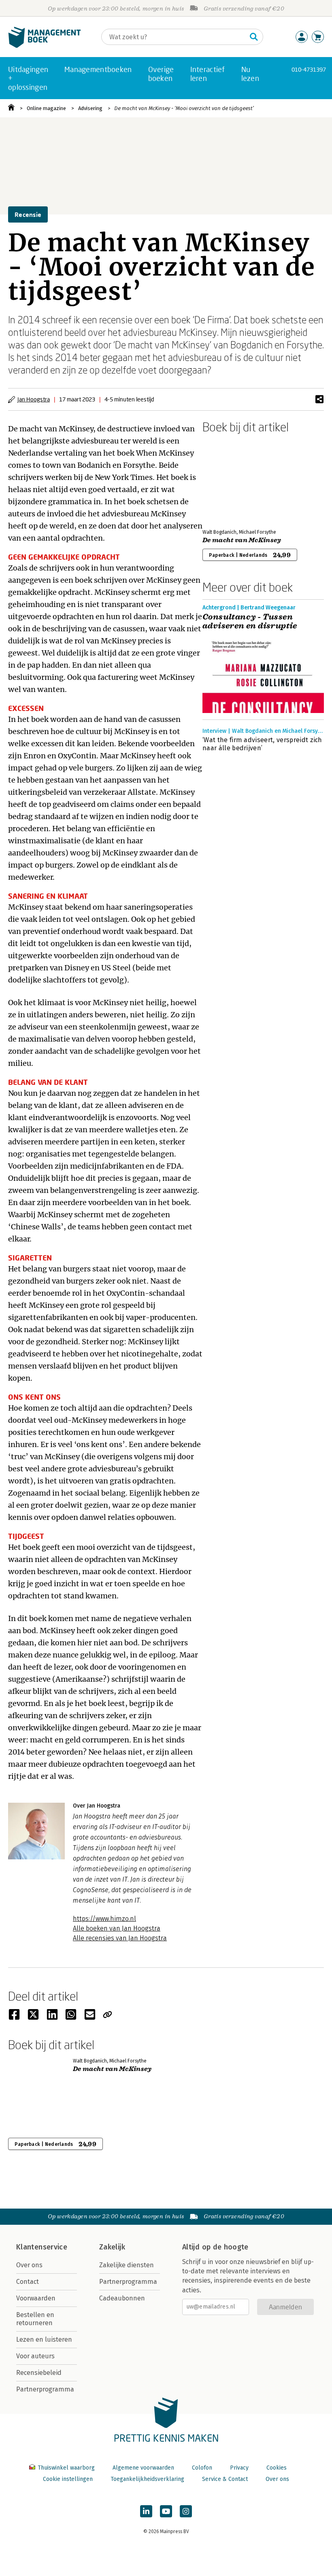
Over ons (29, 2265)
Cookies (277, 2468)
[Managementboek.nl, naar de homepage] (45, 46)
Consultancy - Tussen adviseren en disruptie (250, 622)
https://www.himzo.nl (104, 1919)
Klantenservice (42, 2247)
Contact (28, 2282)
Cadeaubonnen (122, 2298)
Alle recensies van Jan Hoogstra (120, 1938)
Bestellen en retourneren (35, 2319)
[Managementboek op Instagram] (186, 2511)
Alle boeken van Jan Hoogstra (117, 1928)
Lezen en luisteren (44, 2339)
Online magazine (46, 108)
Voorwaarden (36, 2298)
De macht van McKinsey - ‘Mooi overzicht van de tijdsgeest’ (184, 108)
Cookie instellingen (68, 2479)
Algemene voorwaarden (143, 2468)
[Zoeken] (254, 37)
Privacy (239, 2468)
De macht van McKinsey (242, 540)
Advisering (90, 108)
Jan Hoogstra (34, 399)
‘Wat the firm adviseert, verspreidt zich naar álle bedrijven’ (262, 744)
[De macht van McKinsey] (231, 480)
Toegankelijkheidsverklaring (147, 2479)
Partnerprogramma (45, 2389)
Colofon (202, 2468)
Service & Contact (225, 2479)
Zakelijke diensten (127, 2265)
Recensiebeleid (39, 2373)
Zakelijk (112, 2247)
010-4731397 (309, 69)
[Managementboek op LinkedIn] (146, 2511)
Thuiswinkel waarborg (66, 2468)
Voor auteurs (35, 2356)
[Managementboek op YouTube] (166, 2511)
